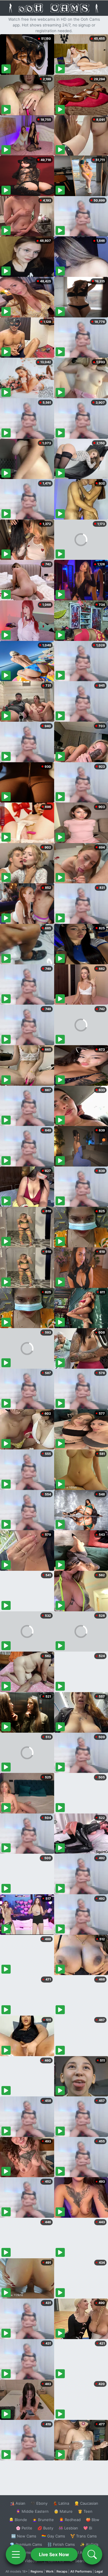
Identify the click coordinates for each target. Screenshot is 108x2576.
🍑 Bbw (93, 2520)
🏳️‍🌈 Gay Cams (53, 2536)
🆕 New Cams (24, 2536)
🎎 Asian (18, 2503)
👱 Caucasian (86, 2503)
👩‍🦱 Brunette (43, 2520)
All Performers (81, 2571)
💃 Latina (61, 2503)
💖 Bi (88, 2528)
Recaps (62, 2571)
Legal (99, 2571)
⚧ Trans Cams (84, 2536)
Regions (37, 2571)
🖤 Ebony (39, 2503)
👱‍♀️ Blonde (18, 2520)
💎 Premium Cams (26, 2544)
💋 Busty (45, 2528)
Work (50, 2571)
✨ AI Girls (89, 2544)
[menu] (16, 2554)
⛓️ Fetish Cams (61, 2544)
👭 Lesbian (68, 2528)
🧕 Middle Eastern (32, 2511)
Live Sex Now (54, 2554)
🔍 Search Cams (84, 2561)
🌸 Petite (24, 2528)
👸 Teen (85, 2511)
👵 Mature (63, 2511)
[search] (92, 2554)
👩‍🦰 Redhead (70, 2520)
